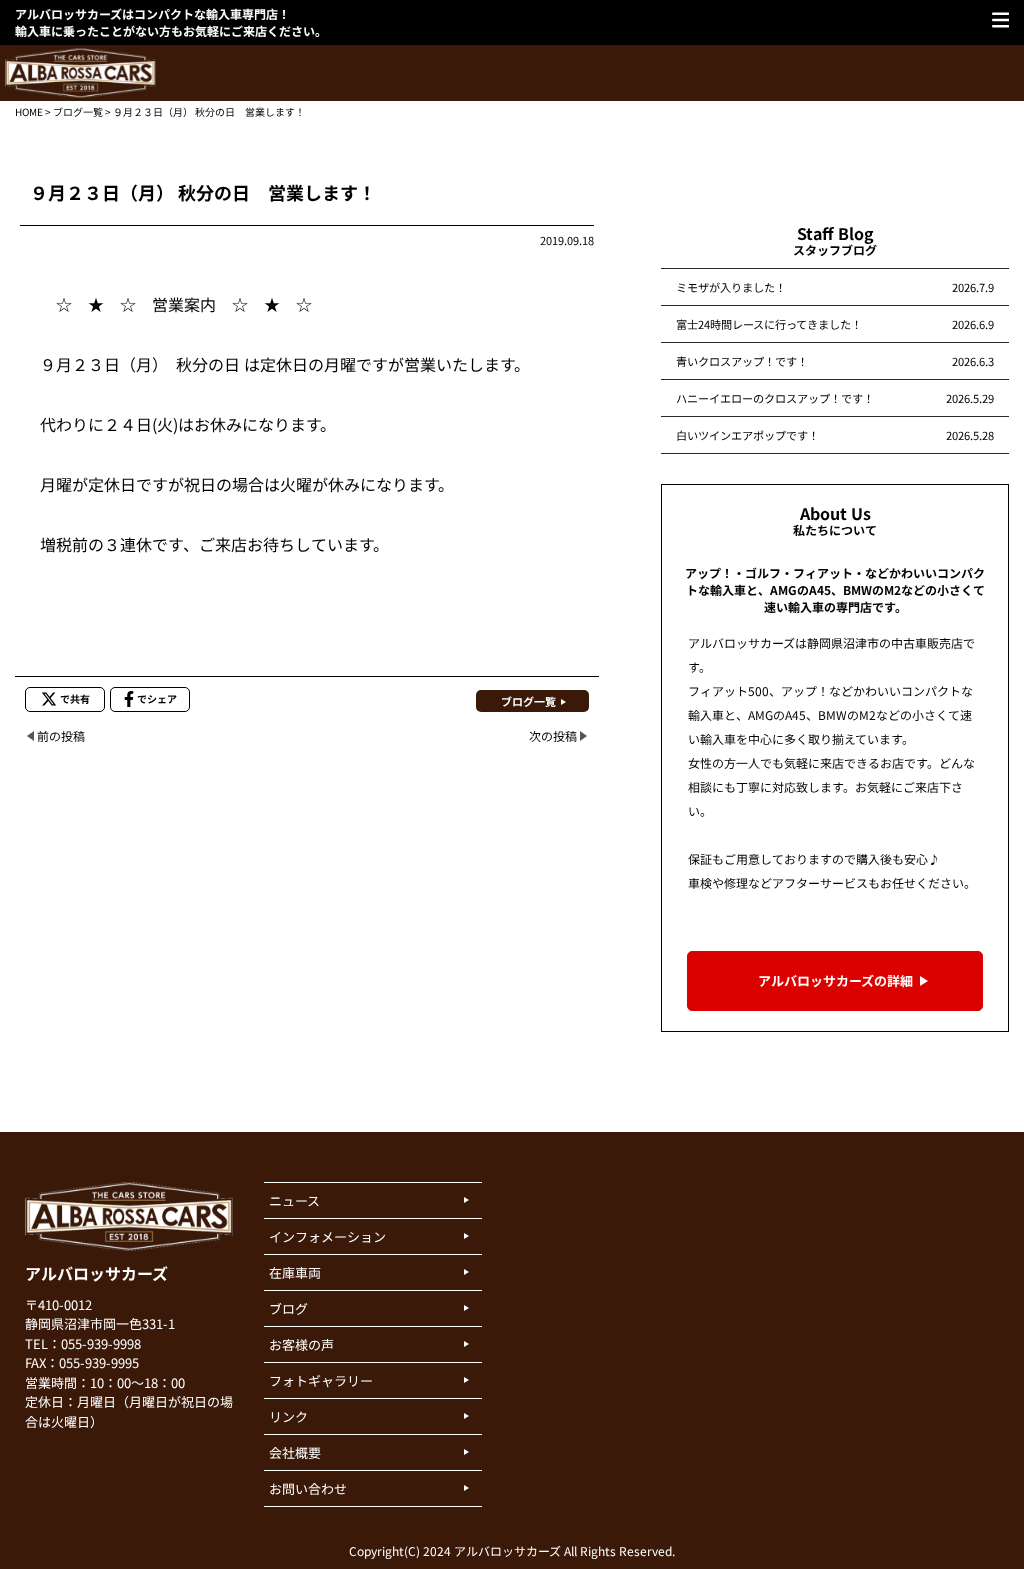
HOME (29, 111)
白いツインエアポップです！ (747, 435)
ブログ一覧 (78, 111)
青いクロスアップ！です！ (742, 361)
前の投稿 (61, 735)
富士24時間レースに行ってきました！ (769, 324)
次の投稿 (553, 735)
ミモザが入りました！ (731, 287)
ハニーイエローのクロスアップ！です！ (775, 398)
